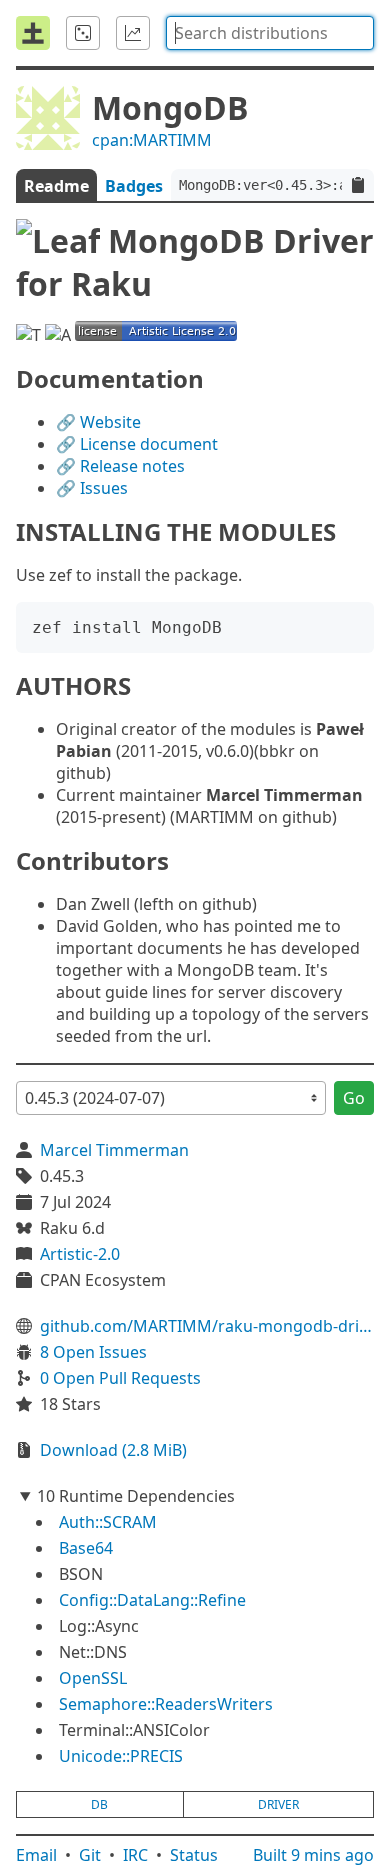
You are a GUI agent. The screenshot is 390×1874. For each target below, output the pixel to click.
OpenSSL (93, 1678)
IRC (135, 1855)
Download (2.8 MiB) (113, 1450)
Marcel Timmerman (114, 1150)
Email (36, 1855)
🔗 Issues (92, 488)
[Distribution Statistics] (133, 33)
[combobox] (270, 33)
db (99, 1804)
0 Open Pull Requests (120, 1378)
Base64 (86, 1548)
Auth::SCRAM (108, 1522)
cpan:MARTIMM (152, 140)
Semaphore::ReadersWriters (166, 1704)
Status (194, 1855)
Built (313, 1855)
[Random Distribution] (83, 33)
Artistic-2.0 (80, 1254)
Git (90, 1855)
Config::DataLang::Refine (152, 1600)
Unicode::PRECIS (121, 1756)
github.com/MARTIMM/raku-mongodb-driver (207, 1326)
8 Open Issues (93, 1352)
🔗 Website (98, 422)
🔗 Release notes (120, 466)
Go (354, 1098)
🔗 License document (137, 444)
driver (278, 1804)
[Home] (33, 33)
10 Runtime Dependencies (136, 1496)
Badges (134, 186)
